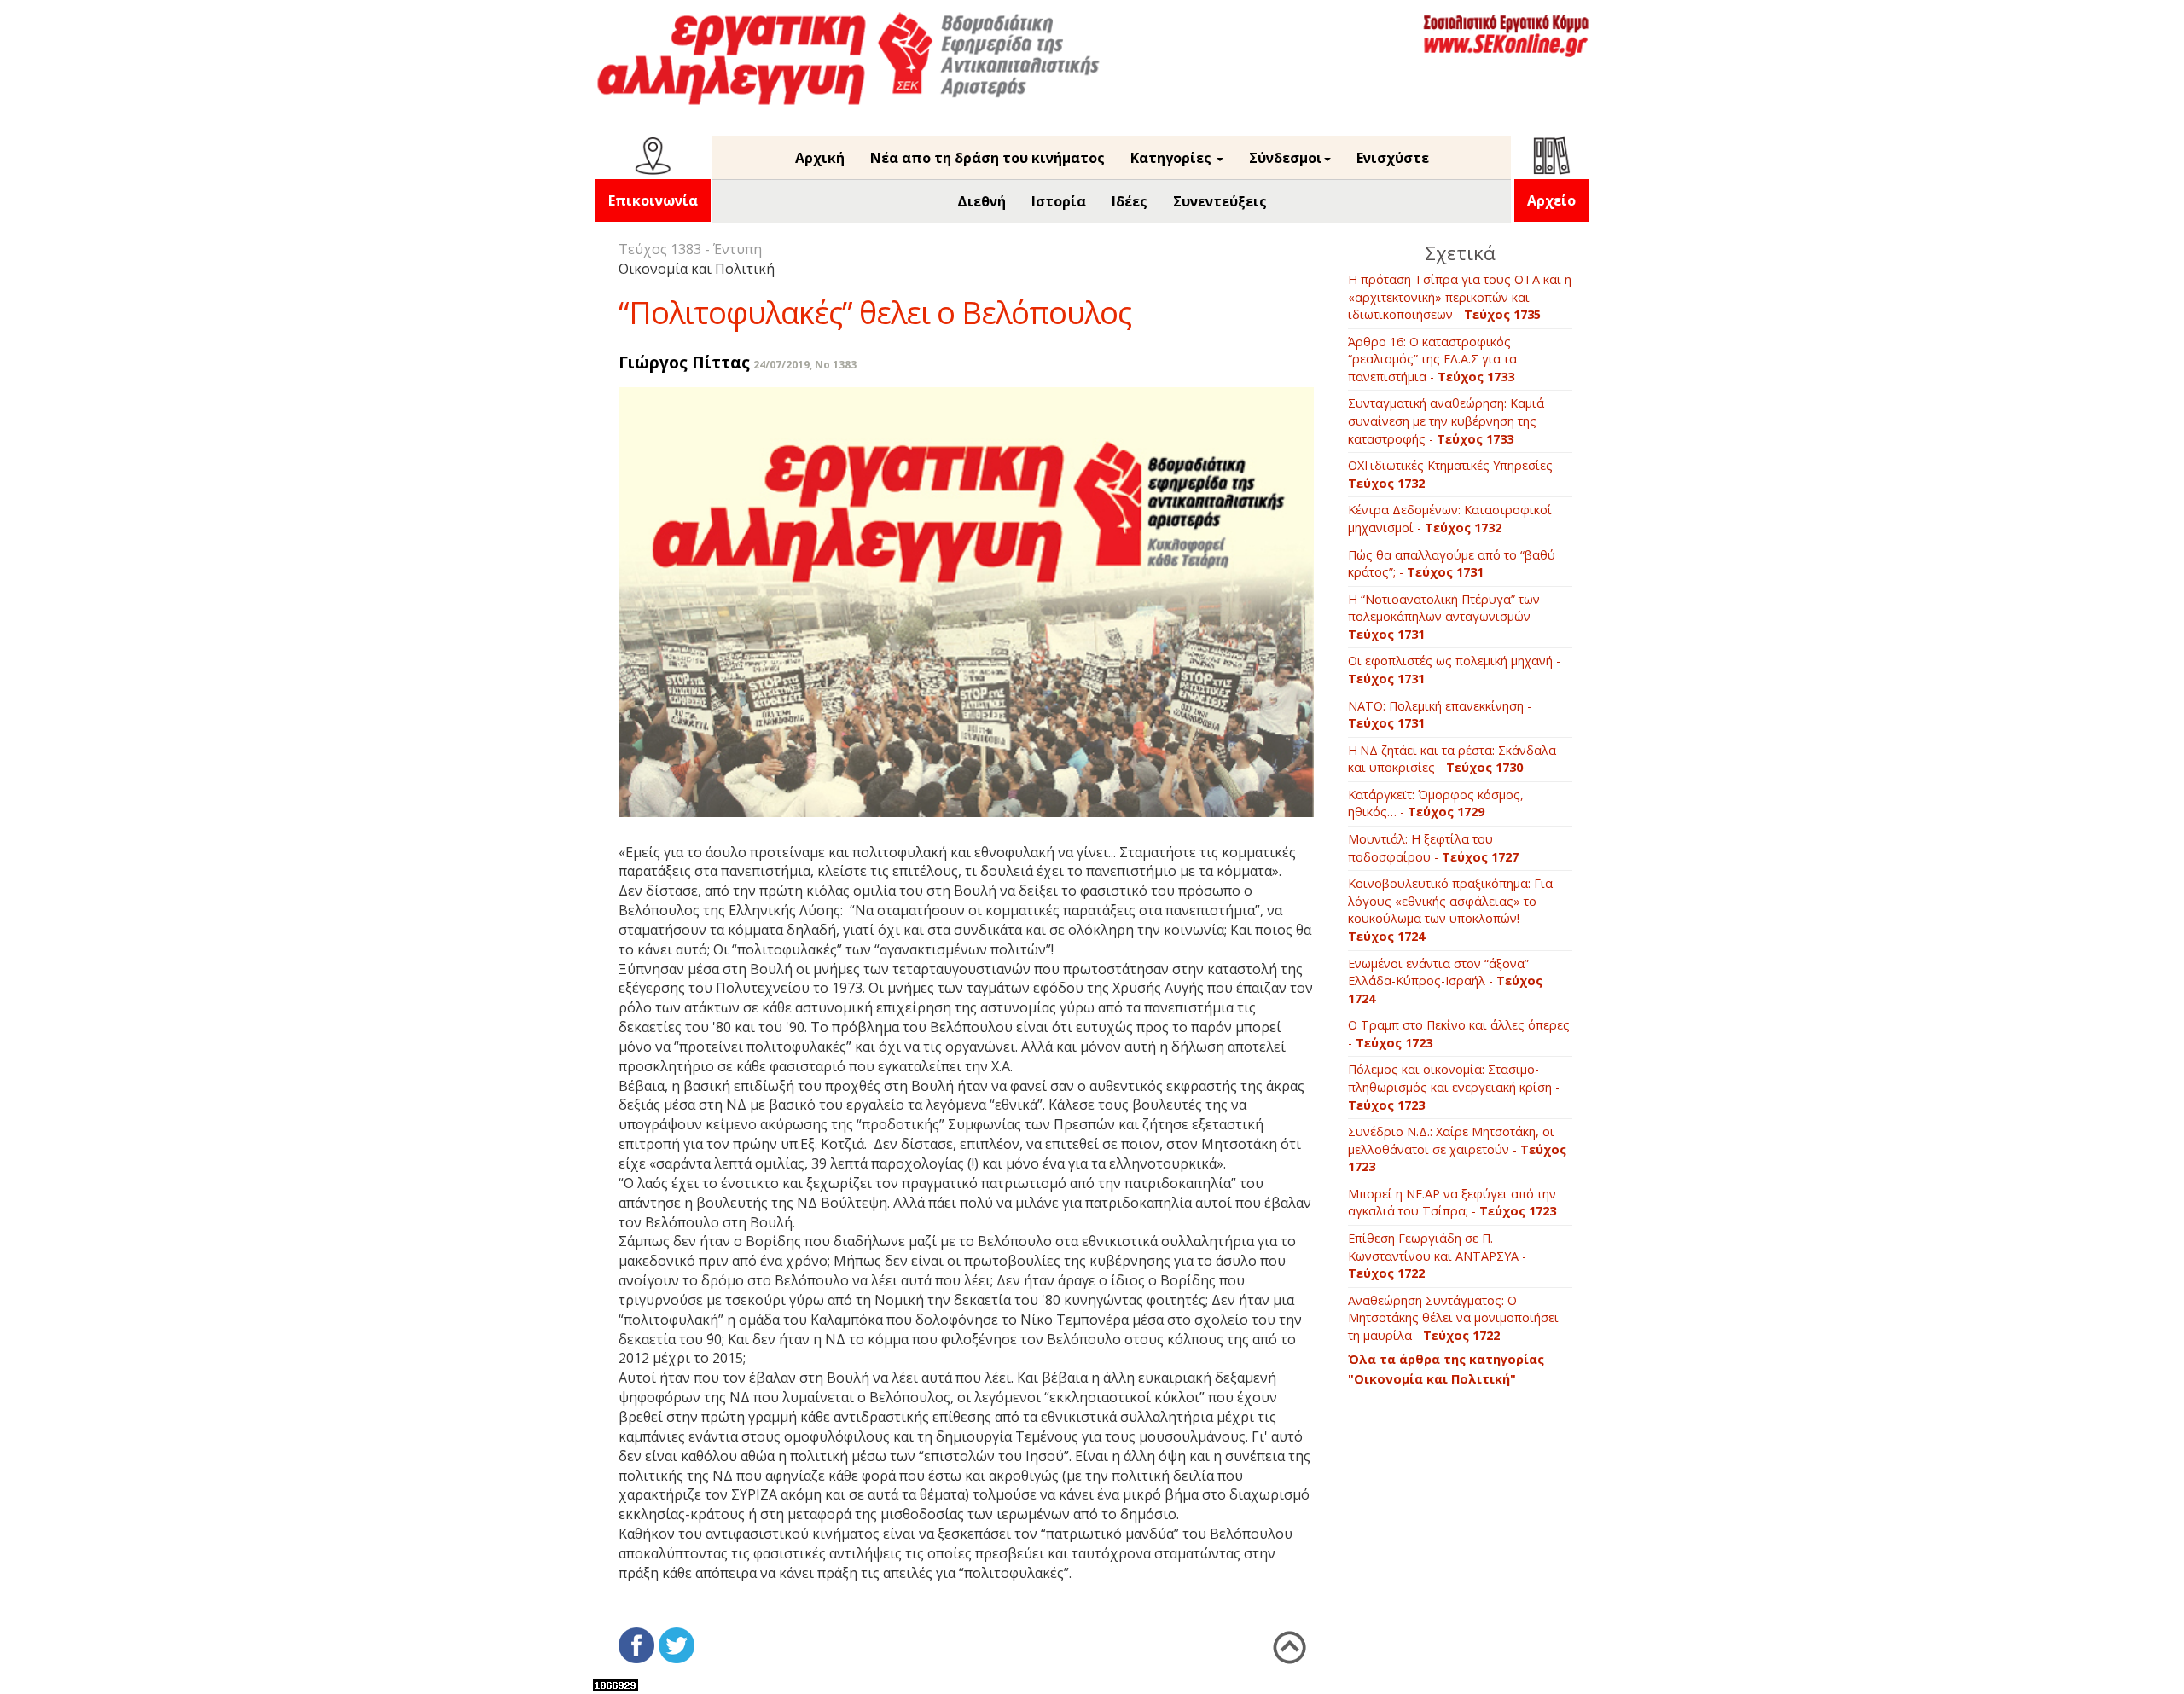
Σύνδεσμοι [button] (1286, 158)
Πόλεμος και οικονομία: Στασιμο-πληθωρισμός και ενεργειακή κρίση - (1454, 1087)
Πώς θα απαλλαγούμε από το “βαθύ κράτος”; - (1452, 564)
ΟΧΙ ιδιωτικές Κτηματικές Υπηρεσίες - (1454, 474)
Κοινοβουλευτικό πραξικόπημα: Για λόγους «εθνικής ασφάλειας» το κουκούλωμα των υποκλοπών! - (1450, 910)
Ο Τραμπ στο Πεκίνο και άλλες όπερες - (1459, 1034)
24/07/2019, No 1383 (805, 365)
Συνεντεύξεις (1220, 201)
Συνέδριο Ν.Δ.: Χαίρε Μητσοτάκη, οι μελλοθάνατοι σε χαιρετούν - (1457, 1149)
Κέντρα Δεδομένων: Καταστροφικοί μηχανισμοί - (1450, 519)
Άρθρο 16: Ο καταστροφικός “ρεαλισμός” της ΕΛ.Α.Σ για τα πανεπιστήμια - (1432, 359)
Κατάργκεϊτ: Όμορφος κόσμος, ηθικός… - (1436, 803)
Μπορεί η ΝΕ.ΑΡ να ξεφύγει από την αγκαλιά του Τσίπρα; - (1452, 1203)
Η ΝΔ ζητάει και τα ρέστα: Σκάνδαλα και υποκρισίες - (1452, 759)
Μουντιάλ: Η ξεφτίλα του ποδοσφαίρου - (1433, 848)
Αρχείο (1551, 200)
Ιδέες (1130, 201)
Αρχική (820, 158)
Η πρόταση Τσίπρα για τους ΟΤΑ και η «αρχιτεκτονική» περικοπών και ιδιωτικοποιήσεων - (1460, 297)
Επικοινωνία (653, 200)
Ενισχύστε (1393, 158)
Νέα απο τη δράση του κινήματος (987, 158)
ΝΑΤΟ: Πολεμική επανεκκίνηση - (1440, 715)
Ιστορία (1059, 201)
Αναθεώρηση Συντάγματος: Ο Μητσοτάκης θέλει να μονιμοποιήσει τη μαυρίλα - (1453, 1318)
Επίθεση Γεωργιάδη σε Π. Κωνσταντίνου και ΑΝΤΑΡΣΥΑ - (1437, 1256)
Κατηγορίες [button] (1173, 158)
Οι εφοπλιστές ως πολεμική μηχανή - (1454, 670)
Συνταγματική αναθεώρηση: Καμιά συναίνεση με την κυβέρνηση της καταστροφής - (1446, 421)
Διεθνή (982, 201)
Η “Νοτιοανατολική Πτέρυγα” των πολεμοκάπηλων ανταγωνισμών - (1444, 617)
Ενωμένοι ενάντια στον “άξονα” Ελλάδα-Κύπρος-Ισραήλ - (1445, 981)
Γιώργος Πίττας (684, 362)
